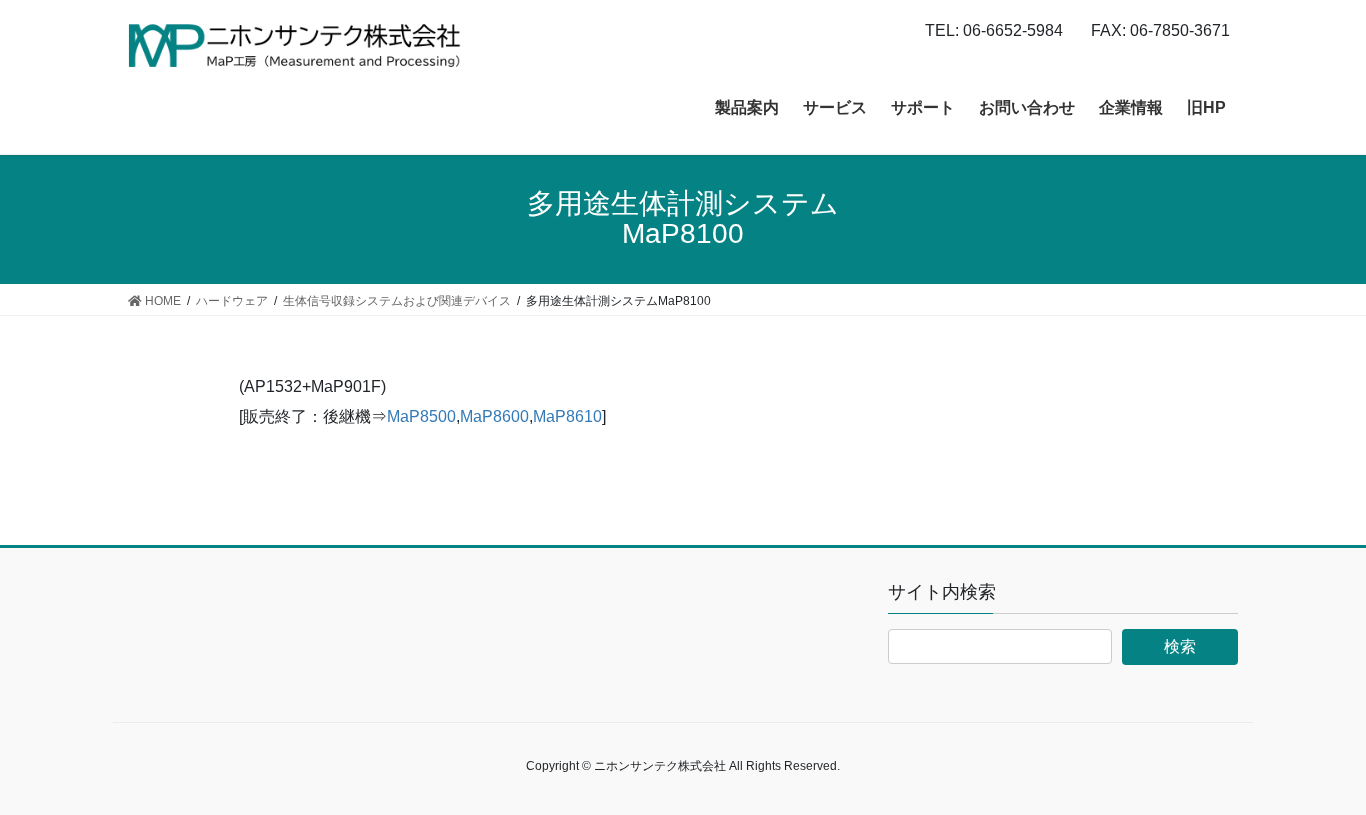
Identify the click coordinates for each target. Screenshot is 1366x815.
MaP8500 (421, 416)
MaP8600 (494, 416)
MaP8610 (567, 416)
